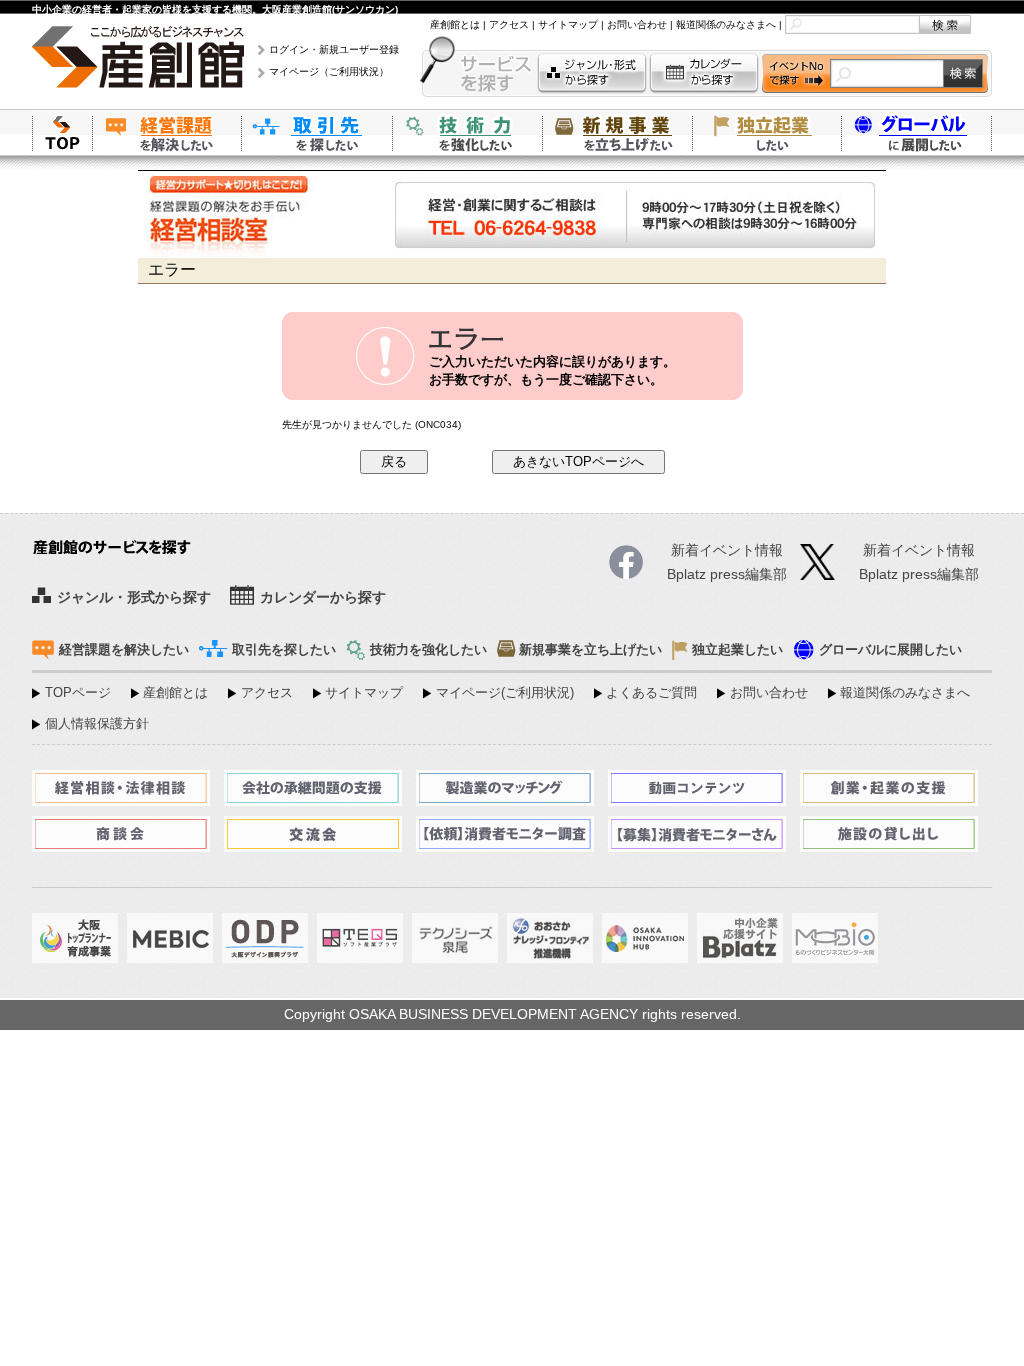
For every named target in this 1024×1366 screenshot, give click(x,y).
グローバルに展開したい (890, 650)
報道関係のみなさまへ (726, 24)
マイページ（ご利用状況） (329, 71)
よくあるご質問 (651, 693)
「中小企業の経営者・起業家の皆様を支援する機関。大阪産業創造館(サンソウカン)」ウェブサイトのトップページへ (62, 132)
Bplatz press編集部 (919, 574)
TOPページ (78, 693)
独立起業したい (767, 132)
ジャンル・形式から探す (592, 73)
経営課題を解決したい (167, 132)
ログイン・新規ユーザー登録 (334, 49)
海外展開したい (917, 132)
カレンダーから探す (704, 73)
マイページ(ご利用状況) (505, 693)
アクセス (509, 24)
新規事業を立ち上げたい (617, 132)
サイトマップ (568, 24)
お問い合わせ (637, 24)
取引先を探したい (317, 132)
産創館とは (455, 24)
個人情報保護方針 (97, 724)
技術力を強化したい (467, 132)
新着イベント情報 (919, 550)
